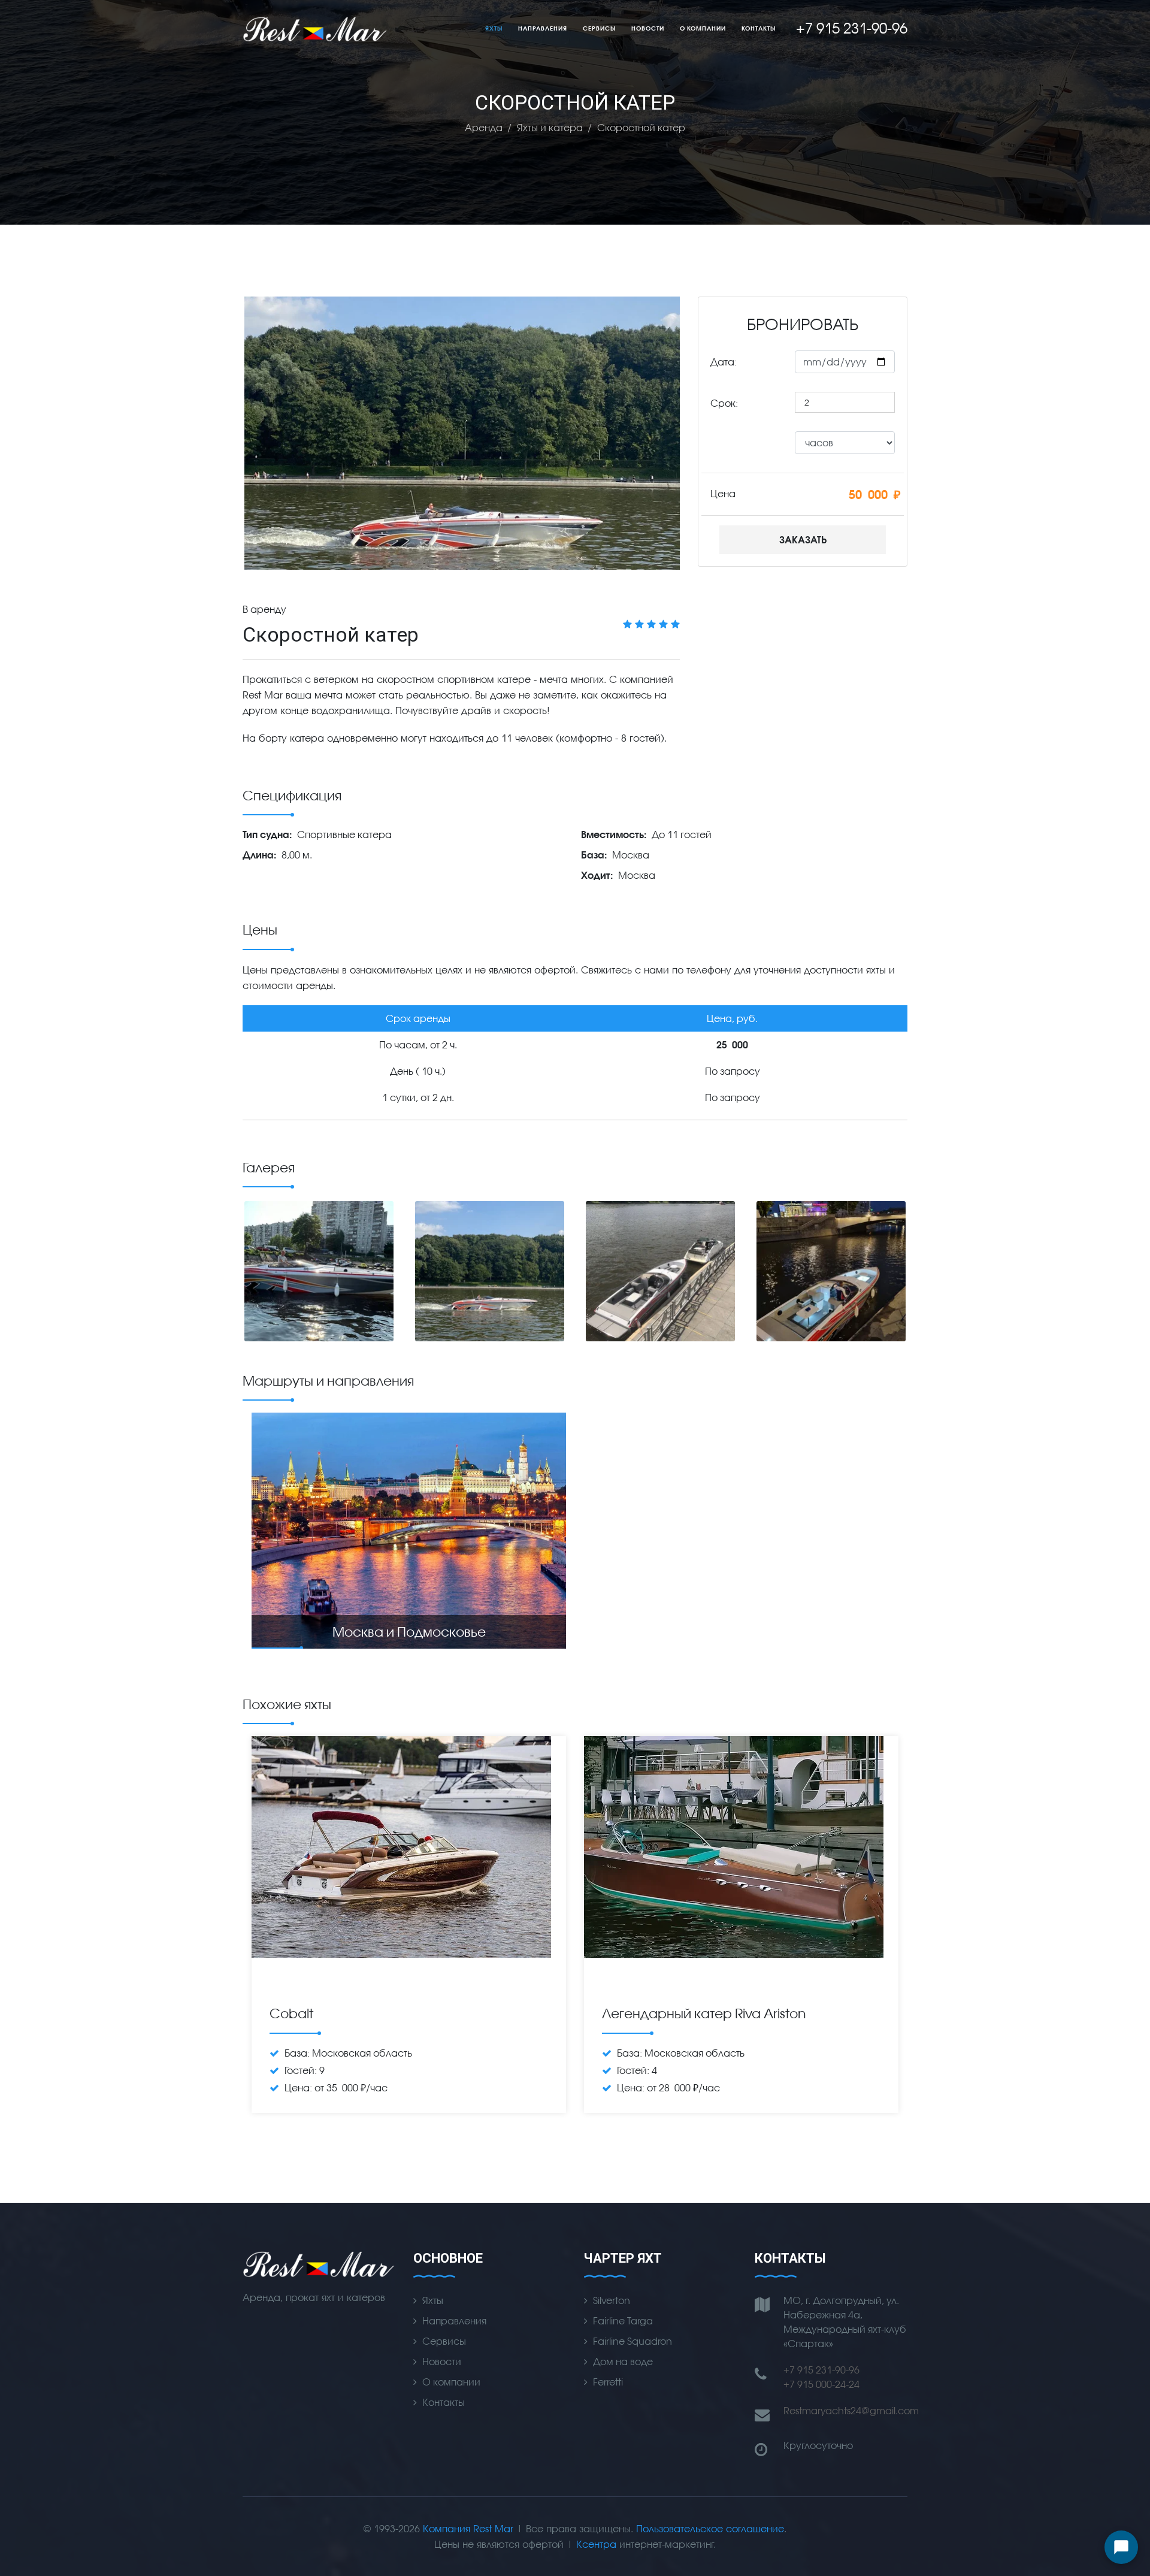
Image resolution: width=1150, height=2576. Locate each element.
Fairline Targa (623, 2320)
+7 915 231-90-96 (821, 2370)
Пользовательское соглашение (710, 2528)
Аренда (484, 127)
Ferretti (608, 2382)
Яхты (494, 28)
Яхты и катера (550, 127)
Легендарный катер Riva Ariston (704, 2013)
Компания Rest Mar (468, 2528)
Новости (648, 28)
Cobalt (291, 2013)
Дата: (724, 362)
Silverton (612, 2300)
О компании (703, 28)
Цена (723, 493)
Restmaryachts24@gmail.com (851, 2410)
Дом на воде (623, 2361)
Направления (543, 28)
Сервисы (599, 28)
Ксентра (596, 2544)
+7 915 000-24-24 (821, 2384)
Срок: (724, 403)
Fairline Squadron (632, 2341)
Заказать (803, 539)
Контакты (759, 28)
